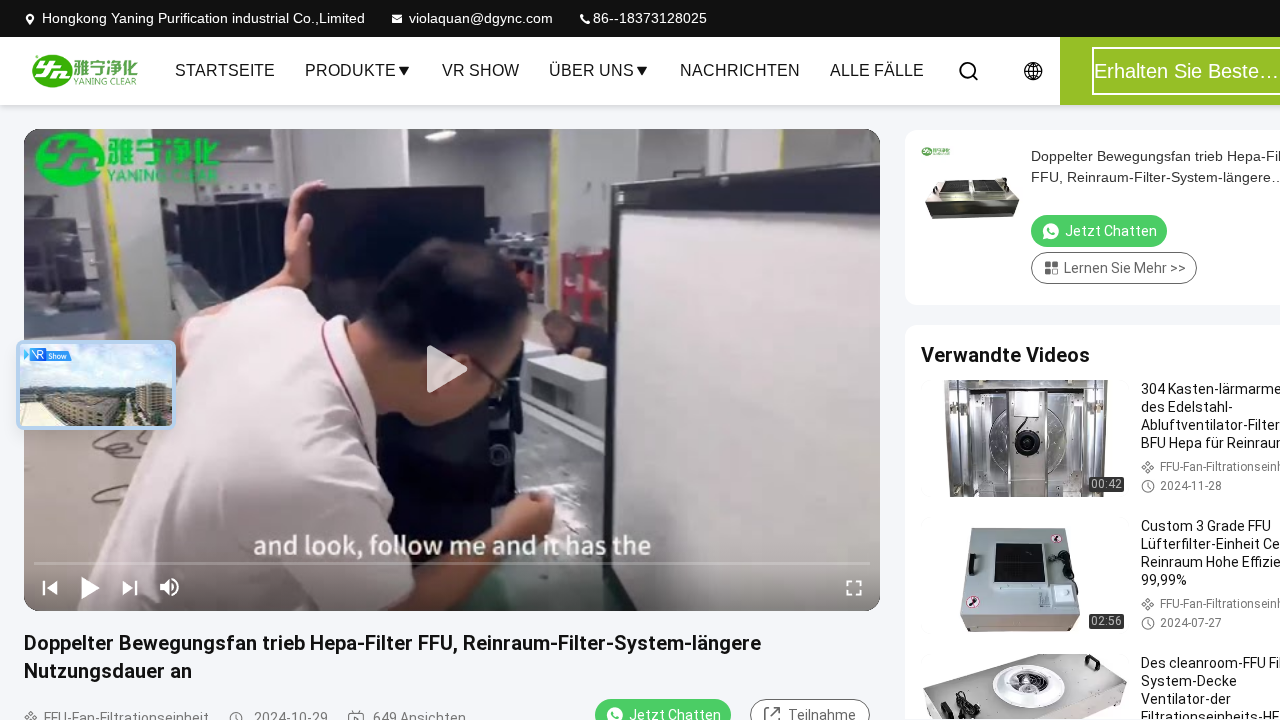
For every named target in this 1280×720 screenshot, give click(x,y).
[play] (452, 370)
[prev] (50, 587)
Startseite (225, 70)
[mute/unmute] (170, 587)
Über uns (591, 70)
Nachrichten (740, 70)
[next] (130, 587)
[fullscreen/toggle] (854, 587)
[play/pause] (90, 587)
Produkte (350, 70)
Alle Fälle (877, 70)
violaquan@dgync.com (481, 18)
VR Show (480, 70)
